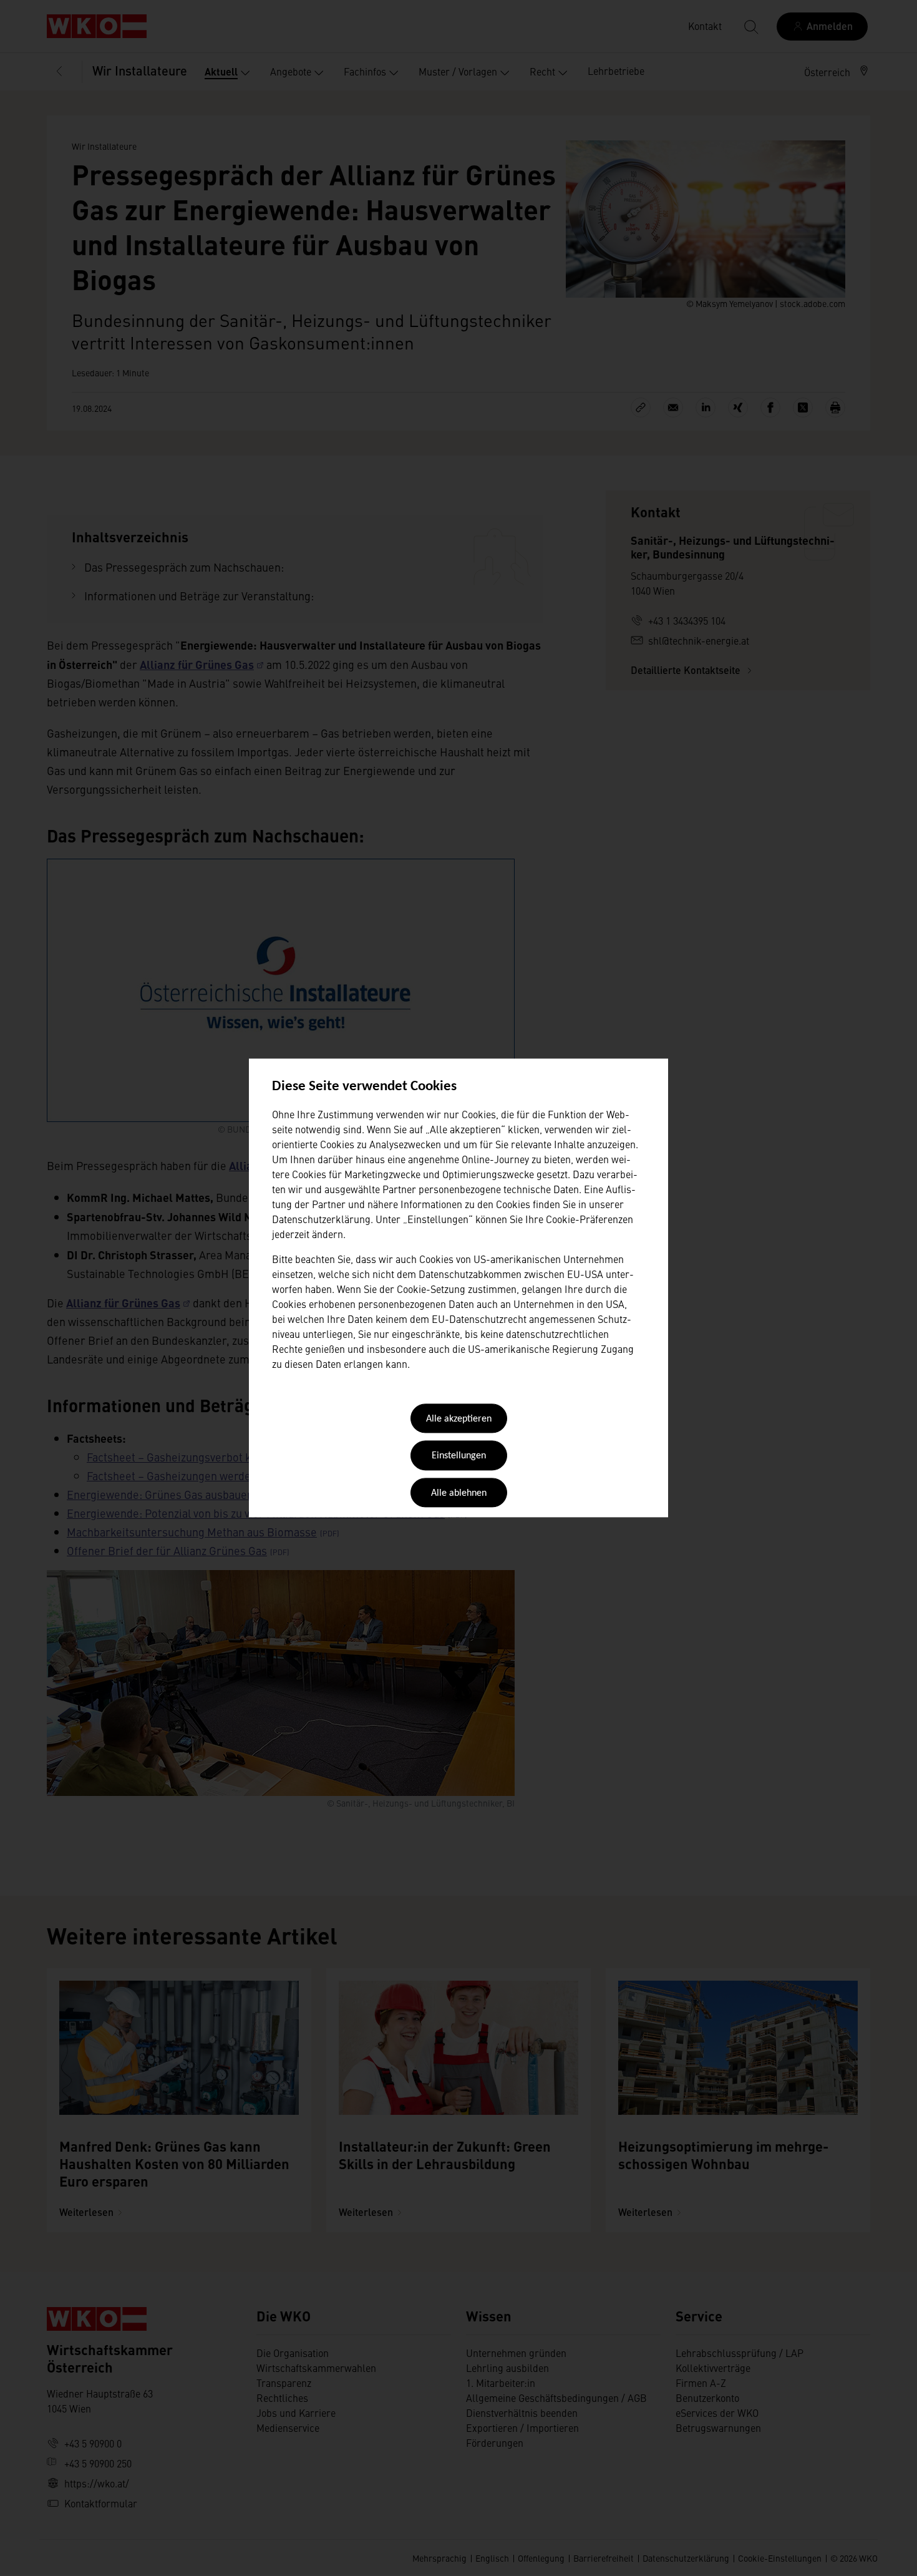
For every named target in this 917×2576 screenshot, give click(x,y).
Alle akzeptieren (459, 1419)
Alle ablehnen (459, 1493)
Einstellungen (459, 1456)
